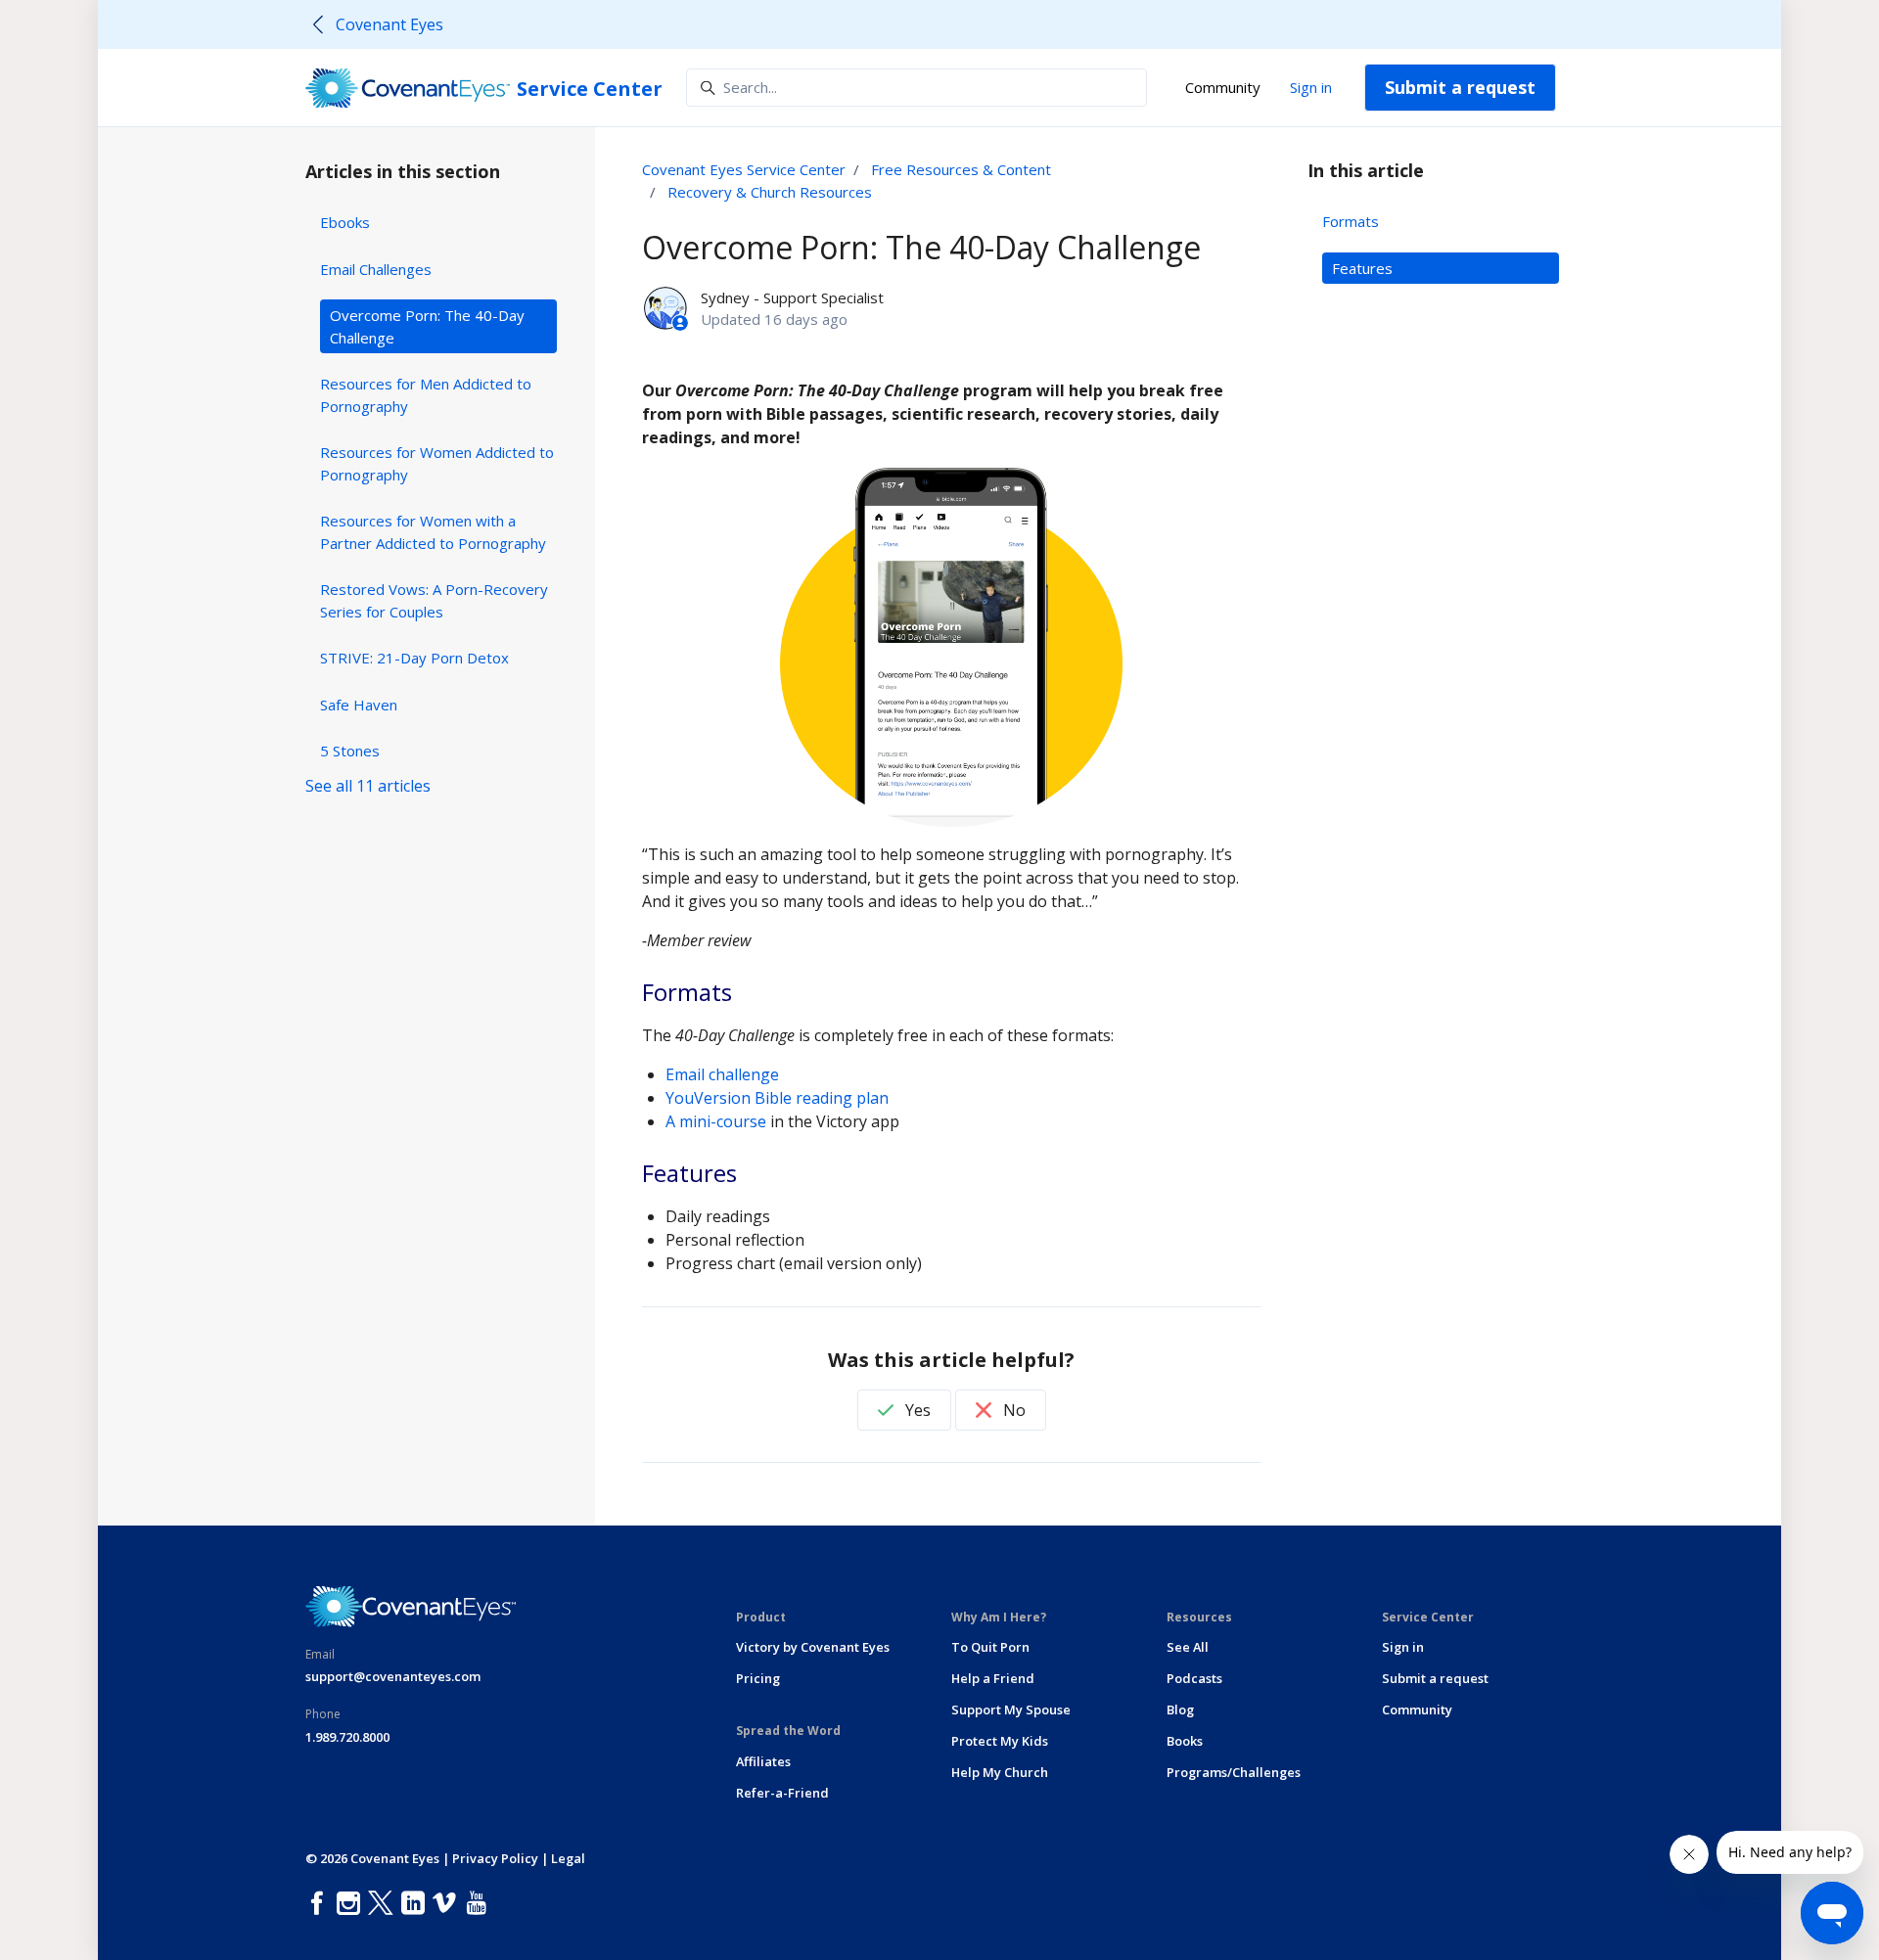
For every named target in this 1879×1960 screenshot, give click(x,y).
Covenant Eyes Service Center (744, 169)
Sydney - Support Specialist (792, 297)
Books (1185, 1741)
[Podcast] (500, 1904)
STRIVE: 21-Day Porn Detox (414, 658)
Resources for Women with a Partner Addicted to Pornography (433, 532)
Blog (1180, 1709)
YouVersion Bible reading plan (777, 1098)
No (1012, 1410)
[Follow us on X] (385, 1904)
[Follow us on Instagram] (352, 1904)
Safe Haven (359, 705)
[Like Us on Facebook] (321, 1904)
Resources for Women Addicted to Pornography (437, 463)
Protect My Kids (1000, 1741)
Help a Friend (993, 1678)
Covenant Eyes (390, 24)
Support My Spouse (1011, 1709)
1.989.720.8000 (347, 1737)
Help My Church (1000, 1772)
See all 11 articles (368, 786)
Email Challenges (376, 269)
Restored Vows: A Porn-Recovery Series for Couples (434, 600)
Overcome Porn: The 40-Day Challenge (427, 326)
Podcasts (1194, 1678)
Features (1362, 268)
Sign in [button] (1311, 87)
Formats (1351, 221)
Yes (916, 1410)
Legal (568, 1858)
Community (1223, 87)
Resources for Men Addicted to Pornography (426, 395)
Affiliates (763, 1761)
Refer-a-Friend (782, 1793)
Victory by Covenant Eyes (813, 1647)
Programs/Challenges (1234, 1772)
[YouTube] (481, 1904)
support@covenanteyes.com (393, 1676)
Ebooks (345, 222)
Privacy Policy (495, 1858)
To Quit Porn (990, 1647)
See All (1188, 1647)
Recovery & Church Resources (770, 192)
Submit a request (1460, 87)
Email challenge (722, 1074)
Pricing (758, 1678)
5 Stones (350, 751)
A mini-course (716, 1121)
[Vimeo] (449, 1904)
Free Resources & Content (961, 169)
